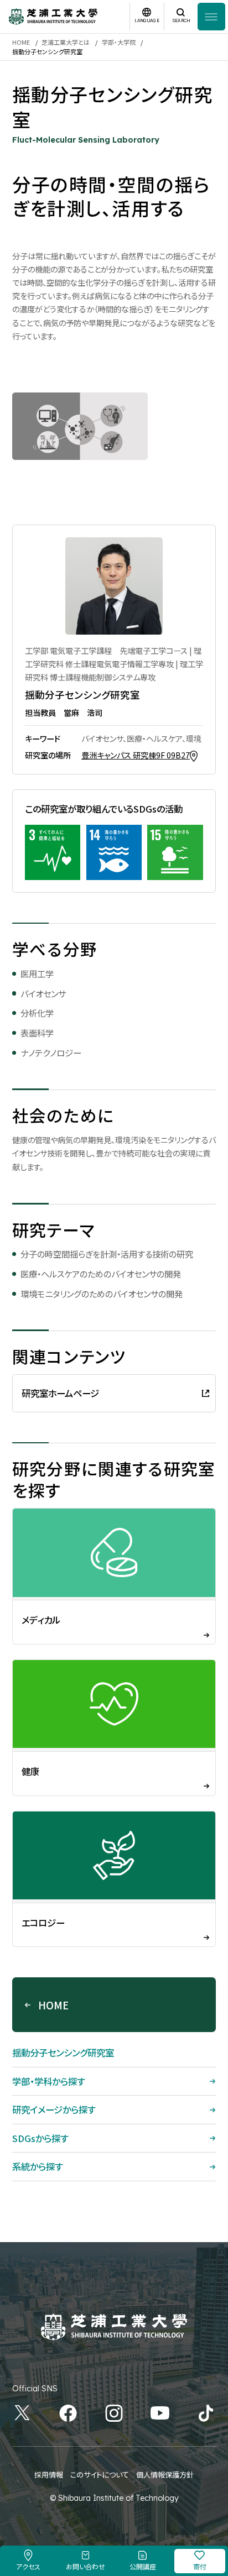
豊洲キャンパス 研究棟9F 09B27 (136, 755)
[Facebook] (68, 2413)
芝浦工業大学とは (66, 42)
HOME (21, 42)
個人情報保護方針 (165, 2475)
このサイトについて (100, 2475)
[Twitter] (22, 2413)
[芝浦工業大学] (53, 17)
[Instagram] (114, 2413)
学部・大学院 (119, 42)
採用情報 (49, 2475)
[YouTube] (160, 2413)
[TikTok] (206, 2413)
